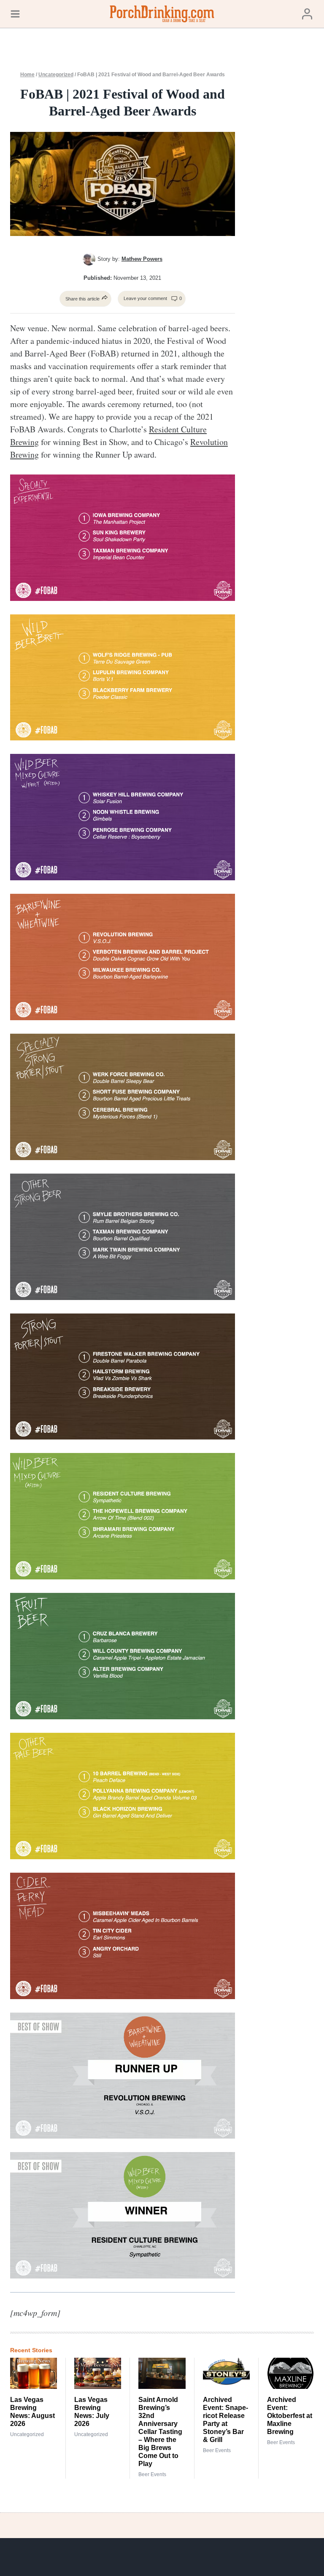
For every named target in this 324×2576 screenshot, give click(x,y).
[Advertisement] (286, 204)
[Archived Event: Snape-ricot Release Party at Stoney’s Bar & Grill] (226, 2373)
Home (27, 75)
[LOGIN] (307, 14)
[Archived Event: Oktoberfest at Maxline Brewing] (290, 2373)
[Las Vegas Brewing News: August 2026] (34, 2373)
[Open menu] (15, 14)
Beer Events (152, 2474)
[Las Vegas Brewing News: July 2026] (98, 2373)
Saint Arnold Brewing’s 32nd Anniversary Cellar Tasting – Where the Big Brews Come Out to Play (160, 2432)
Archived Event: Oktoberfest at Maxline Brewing (290, 2416)
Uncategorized (56, 75)
